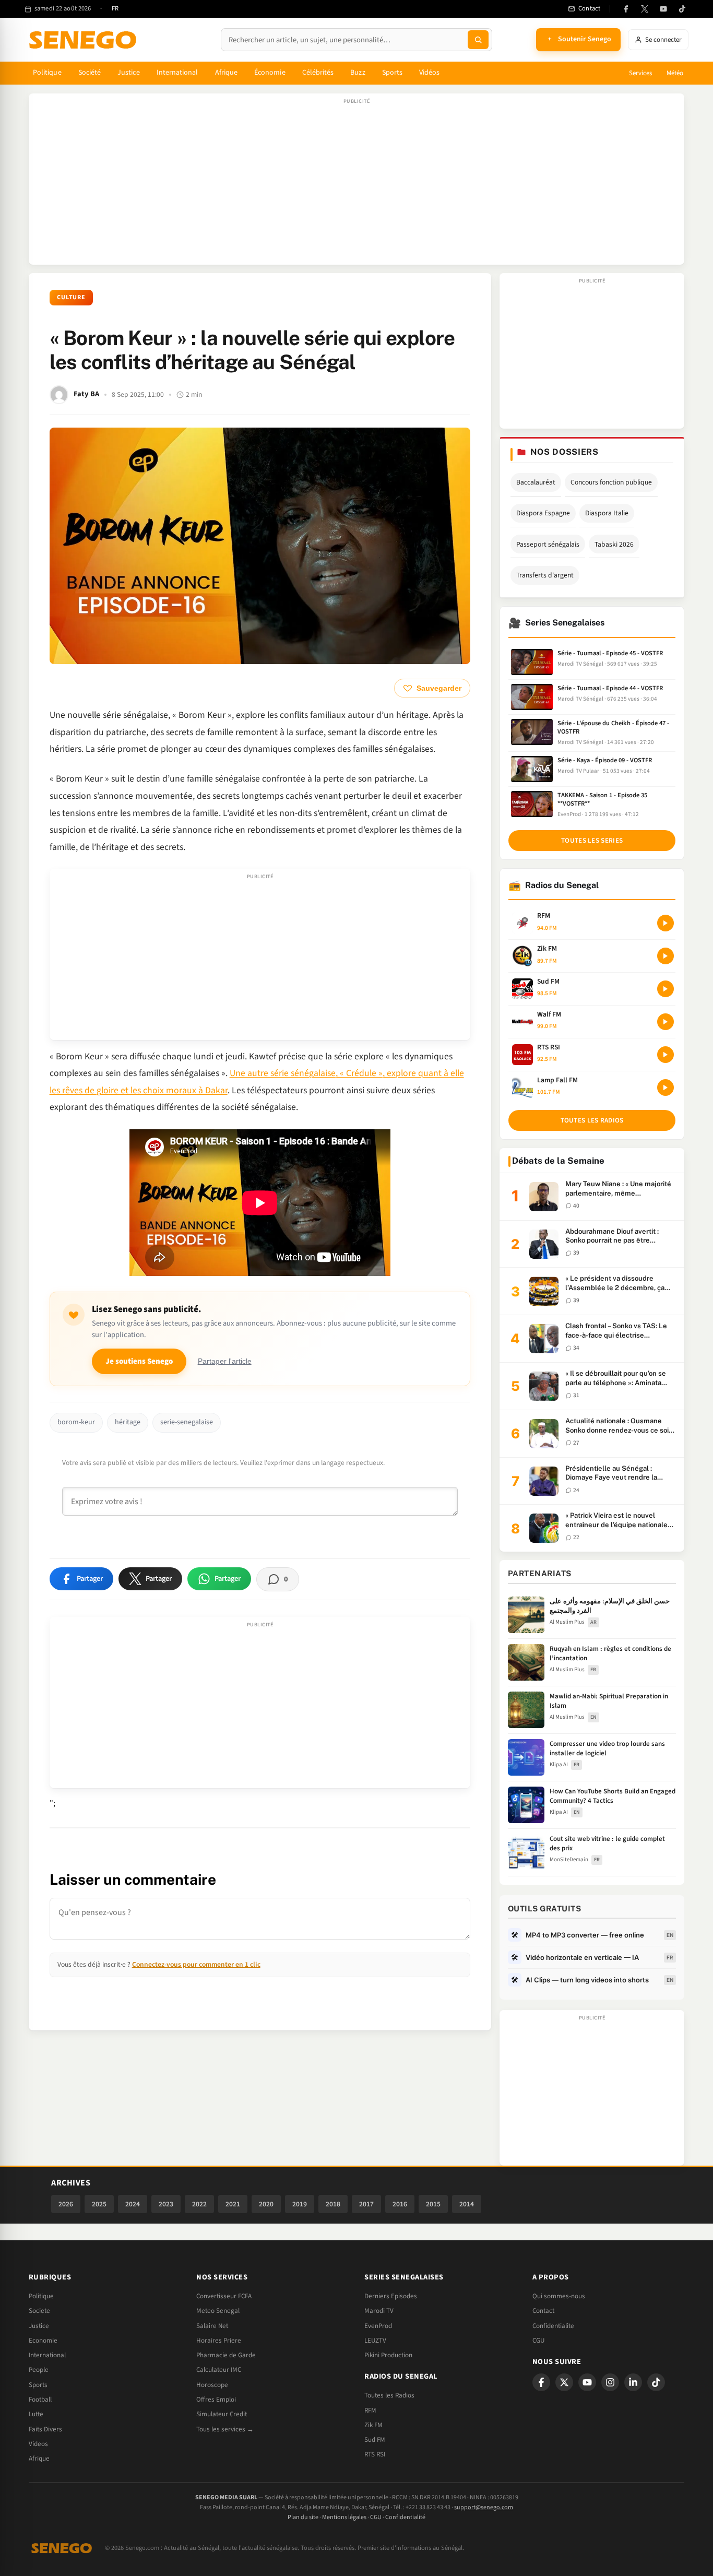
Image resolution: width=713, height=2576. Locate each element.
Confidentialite (553, 2326)
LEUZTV (375, 2341)
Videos (38, 2444)
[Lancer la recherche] (478, 40)
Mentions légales (344, 2517)
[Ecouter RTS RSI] (666, 1055)
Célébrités (318, 73)
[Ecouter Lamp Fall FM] (666, 1088)
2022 (199, 2204)
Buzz (358, 73)
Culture (72, 297)
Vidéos (429, 73)
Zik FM (373, 2425)
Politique (47, 73)
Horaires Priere (219, 2341)
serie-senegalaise (187, 1422)
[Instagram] (610, 2382)
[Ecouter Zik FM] (666, 956)
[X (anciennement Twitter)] (645, 9)
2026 (66, 2204)
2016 (400, 2204)
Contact (543, 2311)
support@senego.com (484, 2507)
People (39, 2370)
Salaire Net (212, 2326)
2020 (266, 2204)
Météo (675, 73)
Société (90, 73)
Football (40, 2400)
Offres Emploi (216, 2400)
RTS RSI (375, 2454)
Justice (129, 73)
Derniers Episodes (391, 2296)
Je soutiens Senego (139, 1361)
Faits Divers (45, 2429)
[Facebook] (626, 9)
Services (640, 73)
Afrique (227, 73)
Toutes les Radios (389, 2395)
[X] (564, 2382)
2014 (467, 2204)
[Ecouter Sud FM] (666, 989)
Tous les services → (225, 2429)
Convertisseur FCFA (224, 2296)
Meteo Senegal (218, 2311)
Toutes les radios (592, 1120)
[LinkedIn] (633, 2382)
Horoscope (212, 2385)
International (177, 73)
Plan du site (303, 2517)
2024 (133, 2204)
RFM (370, 2410)
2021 (233, 2204)
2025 (99, 2204)
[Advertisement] (356, 184)
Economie (43, 2341)
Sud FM (375, 2440)
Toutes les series (592, 841)
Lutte (36, 2414)
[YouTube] (663, 9)
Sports (392, 73)
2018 (333, 2204)
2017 (366, 2204)
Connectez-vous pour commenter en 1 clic (196, 1964)
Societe (39, 2311)
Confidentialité (405, 2517)
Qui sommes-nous (559, 2296)
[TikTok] (682, 9)
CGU (538, 2341)
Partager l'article (225, 1361)
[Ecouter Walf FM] (666, 1022)
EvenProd (378, 2326)
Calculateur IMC (219, 2370)
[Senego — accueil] (85, 40)
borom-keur (76, 1422)
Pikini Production (388, 2355)
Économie (270, 73)
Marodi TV (379, 2311)
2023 (166, 2204)
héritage (128, 1422)
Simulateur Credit (222, 2414)
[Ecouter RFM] (666, 923)
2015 (433, 2204)
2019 (300, 2204)
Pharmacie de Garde (226, 2355)
